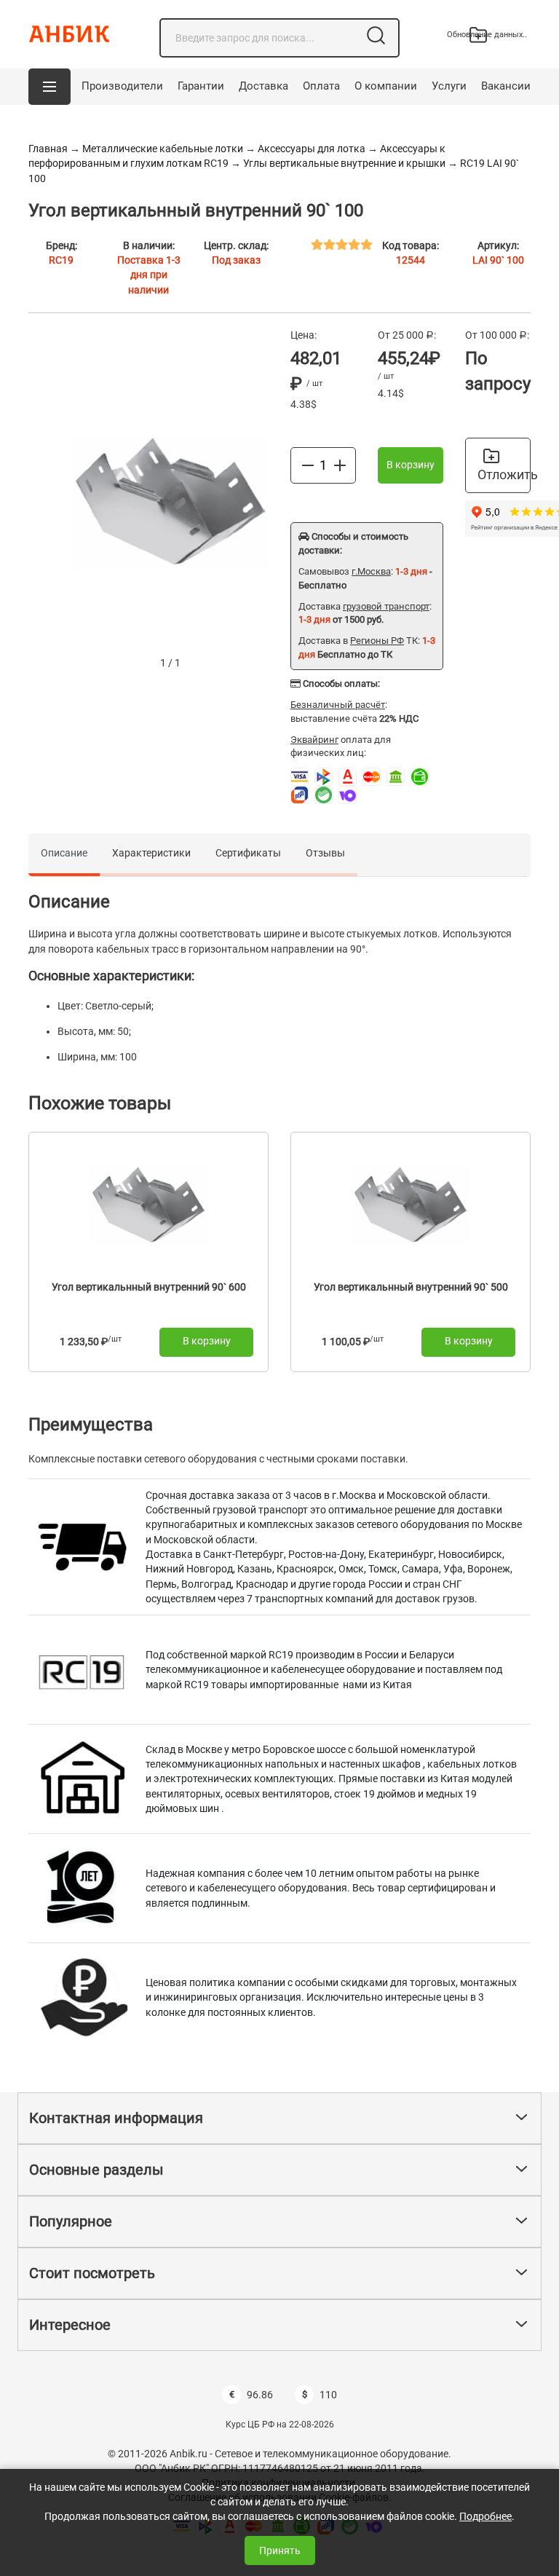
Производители (122, 86)
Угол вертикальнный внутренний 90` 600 (149, 1287)
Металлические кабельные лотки (163, 149)
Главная (48, 149)
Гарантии (201, 86)
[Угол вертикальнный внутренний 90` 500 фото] (411, 1204)
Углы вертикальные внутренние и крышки (344, 163)
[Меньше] (308, 465)
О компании (386, 86)
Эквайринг (314, 740)
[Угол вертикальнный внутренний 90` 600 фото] (148, 1204)
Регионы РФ (377, 641)
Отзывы (325, 853)
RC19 (61, 260)
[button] (49, 87)
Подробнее (485, 2516)
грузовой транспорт (386, 606)
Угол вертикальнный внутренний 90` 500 (411, 1287)
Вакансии (506, 86)
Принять (280, 2551)
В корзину (411, 465)
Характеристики (151, 853)
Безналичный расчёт (338, 705)
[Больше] (340, 465)
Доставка (263, 86)
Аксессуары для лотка (312, 149)
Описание (64, 853)
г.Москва (371, 571)
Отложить (504, 474)
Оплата (321, 86)
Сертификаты (248, 853)
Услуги (449, 86)
